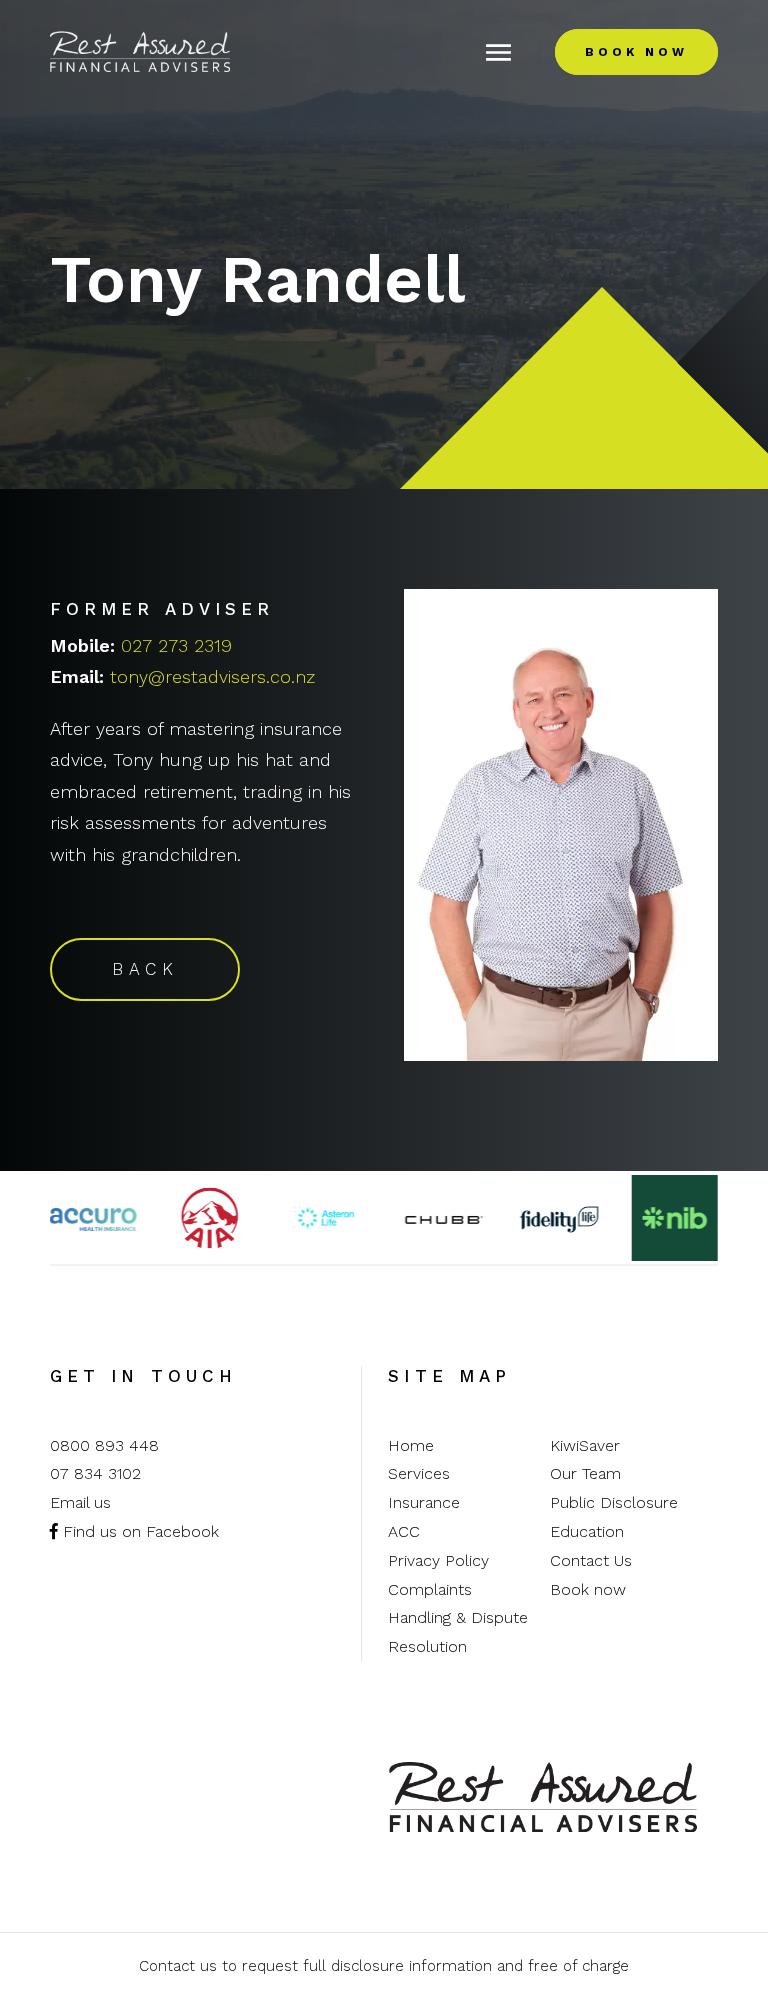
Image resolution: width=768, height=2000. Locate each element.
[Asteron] (326, 1218)
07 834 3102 (95, 1473)
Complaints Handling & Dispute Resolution (458, 1618)
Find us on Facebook (138, 1531)
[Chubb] (442, 1217)
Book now (588, 1589)
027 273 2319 (176, 645)
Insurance (424, 1502)
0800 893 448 (104, 1445)
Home (411, 1445)
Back (145, 969)
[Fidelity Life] (558, 1217)
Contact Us (591, 1560)
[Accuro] (93, 1218)
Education (587, 1531)
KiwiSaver (585, 1445)
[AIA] (209, 1218)
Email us (80, 1502)
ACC (404, 1531)
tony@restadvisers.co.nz (212, 676)
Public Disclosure (614, 1502)
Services (419, 1473)
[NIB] (675, 1217)
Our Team (585, 1473)
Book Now (636, 52)
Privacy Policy (438, 1560)
